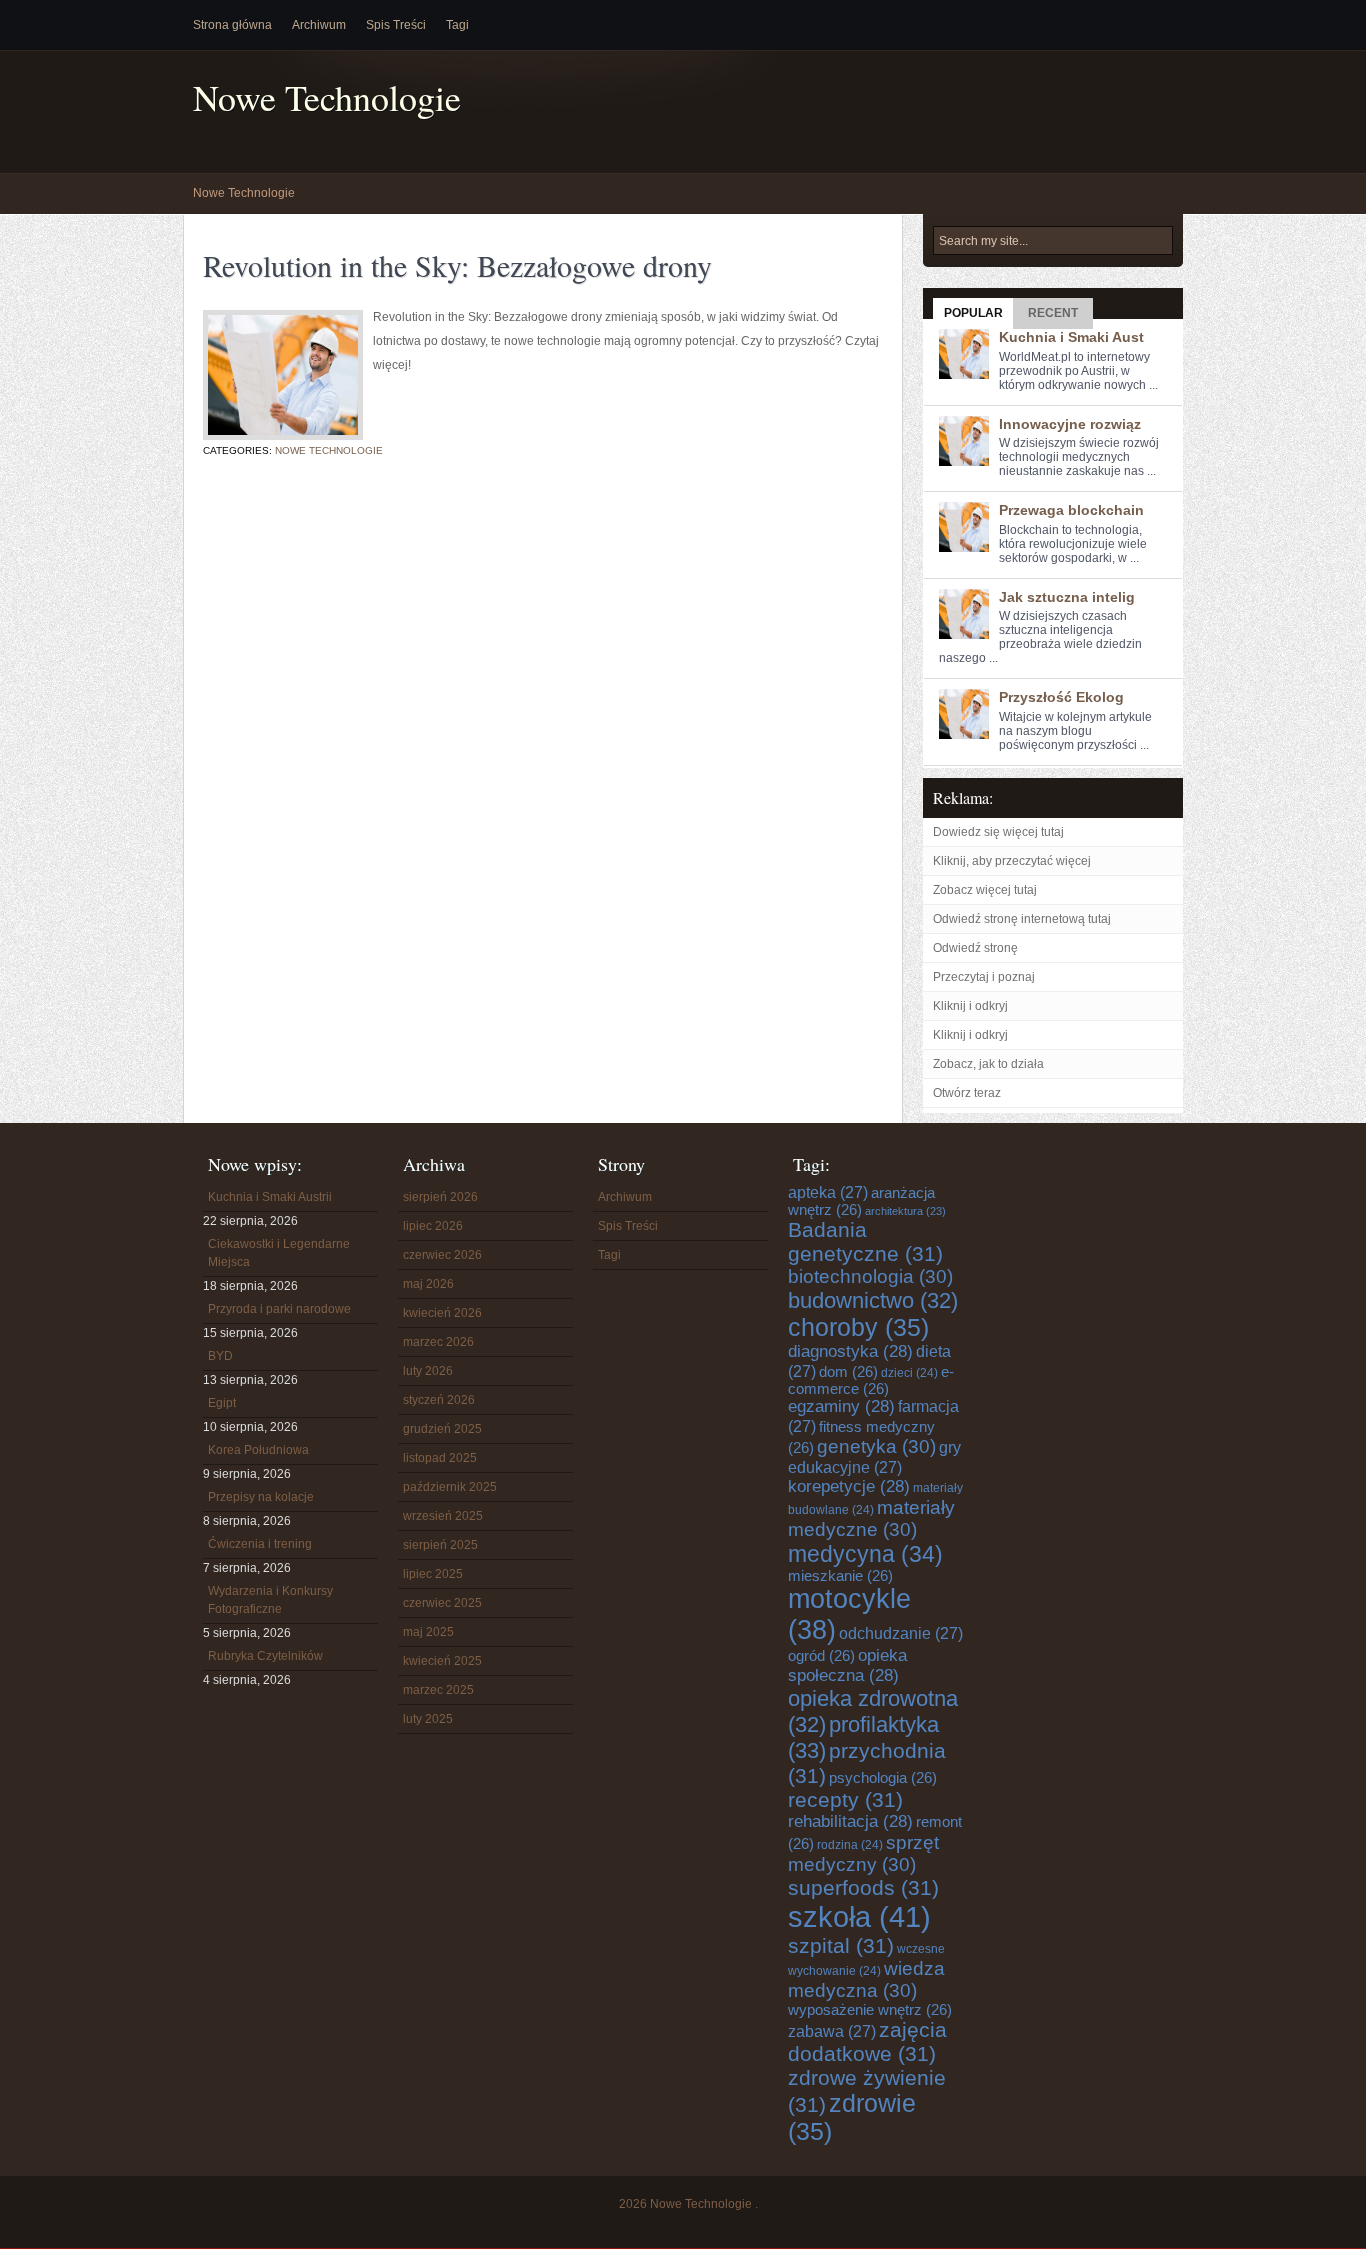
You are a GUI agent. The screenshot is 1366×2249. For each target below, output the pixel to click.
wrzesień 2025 (443, 1516)
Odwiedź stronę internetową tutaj (1022, 919)
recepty (845, 1799)
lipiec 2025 (433, 1574)
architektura (905, 1211)
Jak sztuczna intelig (1067, 597)
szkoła (859, 1916)
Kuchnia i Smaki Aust (1071, 337)
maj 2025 (428, 1632)
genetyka (876, 1446)
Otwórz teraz (967, 1093)
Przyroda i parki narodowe (279, 1309)
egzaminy (841, 1406)
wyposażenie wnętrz (870, 2010)
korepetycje (849, 1486)
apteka (828, 1192)
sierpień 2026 (440, 1197)
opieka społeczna (847, 1665)
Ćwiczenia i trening (260, 1544)
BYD (220, 1356)
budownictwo (873, 1300)
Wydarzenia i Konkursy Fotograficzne (270, 1600)
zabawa (832, 2031)
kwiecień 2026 (442, 1313)
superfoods (863, 1887)
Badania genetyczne (865, 1241)
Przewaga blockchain (1071, 510)
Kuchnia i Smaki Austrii (270, 1197)
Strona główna (232, 25)
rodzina (850, 1845)
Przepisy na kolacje (261, 1497)
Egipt (222, 1403)
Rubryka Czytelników (265, 1656)
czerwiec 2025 (442, 1603)
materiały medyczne (871, 1518)
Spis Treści (396, 25)
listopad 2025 (440, 1458)
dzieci (909, 1373)
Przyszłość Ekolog (1061, 697)
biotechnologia (870, 1276)
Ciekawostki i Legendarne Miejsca (279, 1253)
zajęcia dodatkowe (867, 2041)
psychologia (883, 1778)
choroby (858, 1327)
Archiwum (319, 25)
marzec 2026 (438, 1342)
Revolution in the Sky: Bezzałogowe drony (457, 265)
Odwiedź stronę (975, 948)
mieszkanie (840, 1576)
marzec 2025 (438, 1690)
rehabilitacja (850, 1821)
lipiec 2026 (433, 1226)
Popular (973, 313)
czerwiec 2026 (442, 1255)
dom (848, 1372)
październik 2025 (450, 1487)
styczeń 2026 (439, 1400)
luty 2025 (428, 1719)
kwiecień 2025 (442, 1661)
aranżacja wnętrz (861, 1201)
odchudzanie (901, 1633)
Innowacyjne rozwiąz (1070, 424)
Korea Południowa (258, 1450)
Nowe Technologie (327, 97)
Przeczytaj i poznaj (984, 977)
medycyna (865, 1554)
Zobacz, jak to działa (988, 1064)
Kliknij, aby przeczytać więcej (1012, 861)
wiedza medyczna (866, 1979)
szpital (841, 1945)
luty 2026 (428, 1371)
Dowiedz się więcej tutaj (998, 832)
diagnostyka (850, 1351)
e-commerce (871, 1380)
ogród (821, 1656)
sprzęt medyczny (863, 1853)
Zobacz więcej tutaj (985, 890)
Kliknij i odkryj (970, 1006)
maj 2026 (428, 1284)
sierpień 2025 (440, 1545)
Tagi (457, 25)
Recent (1053, 313)
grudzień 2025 (442, 1429)
